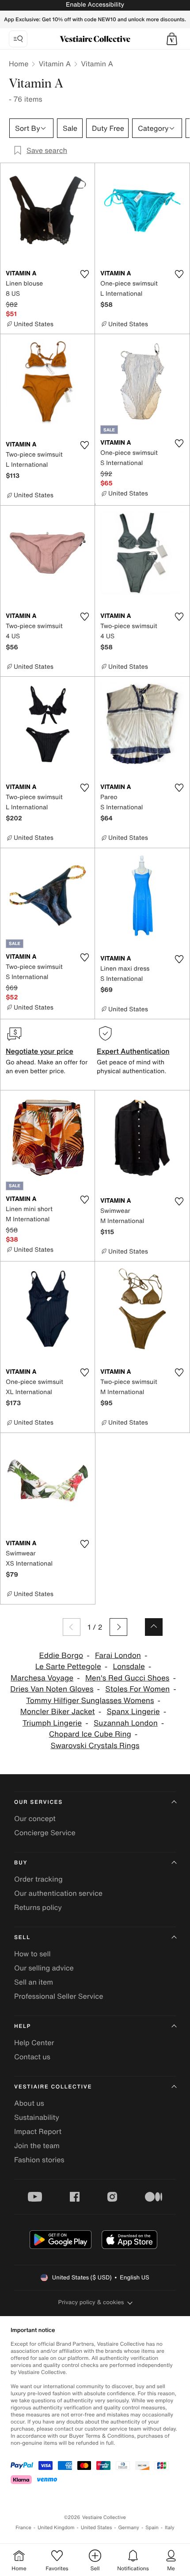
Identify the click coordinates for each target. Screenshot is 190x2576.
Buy (21, 1863)
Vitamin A (55, 64)
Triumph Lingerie (52, 1723)
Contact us (32, 2057)
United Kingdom (56, 2528)
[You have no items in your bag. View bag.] (172, 39)
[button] (172, 39)
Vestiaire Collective (53, 2087)
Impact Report (38, 2131)
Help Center (34, 2043)
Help (23, 2026)
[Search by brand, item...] (18, 39)
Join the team (37, 2145)
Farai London (118, 1656)
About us (29, 2103)
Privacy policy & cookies (91, 2302)
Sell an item (34, 1982)
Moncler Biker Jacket (58, 1712)
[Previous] (72, 1627)
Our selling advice (44, 1968)
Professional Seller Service (59, 1996)
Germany (129, 2528)
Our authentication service (58, 1893)
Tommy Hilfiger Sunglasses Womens (90, 1701)
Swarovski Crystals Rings (95, 1746)
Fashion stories (39, 2160)
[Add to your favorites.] (84, 274)
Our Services (38, 1802)
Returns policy (38, 1907)
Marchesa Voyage (42, 1678)
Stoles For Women (137, 1689)
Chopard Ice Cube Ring (90, 1734)
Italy (170, 2528)
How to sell (32, 1954)
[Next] (118, 1627)
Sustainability (37, 2117)
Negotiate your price (40, 1051)
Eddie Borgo (61, 1656)
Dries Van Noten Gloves (52, 1689)
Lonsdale (129, 1667)
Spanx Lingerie (133, 1712)
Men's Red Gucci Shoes (127, 1678)
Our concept (35, 1818)
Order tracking (38, 1879)
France (23, 2528)
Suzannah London (126, 1723)
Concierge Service (45, 1833)
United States (97, 2528)
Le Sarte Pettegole (68, 1667)
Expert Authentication (133, 1051)
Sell (22, 1938)
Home (19, 64)
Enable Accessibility (95, 5)
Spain (152, 2528)
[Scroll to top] (154, 1627)
